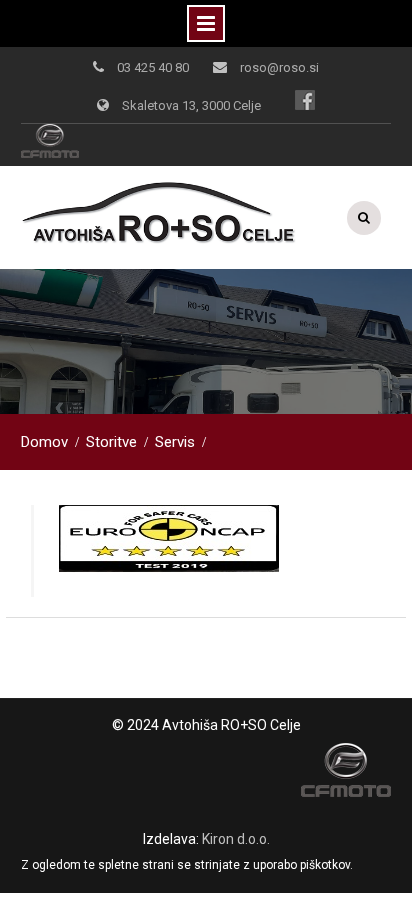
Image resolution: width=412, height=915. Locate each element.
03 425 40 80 (153, 67)
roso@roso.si (279, 67)
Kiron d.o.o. (236, 839)
